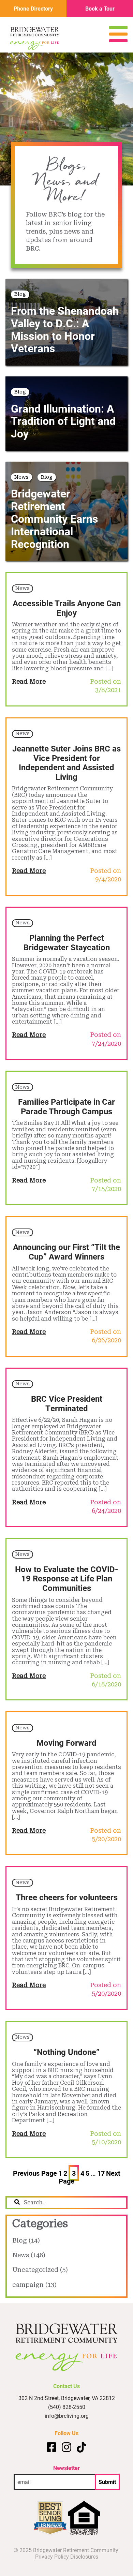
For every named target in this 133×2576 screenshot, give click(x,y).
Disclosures (84, 2556)
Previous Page (35, 2173)
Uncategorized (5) (40, 2270)
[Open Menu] (118, 40)
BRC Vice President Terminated (67, 1403)
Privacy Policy (52, 2556)
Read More (29, 681)
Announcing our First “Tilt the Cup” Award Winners (66, 1252)
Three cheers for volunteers (67, 1897)
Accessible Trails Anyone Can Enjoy (67, 608)
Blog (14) (26, 2240)
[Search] (17, 2203)
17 (101, 2173)
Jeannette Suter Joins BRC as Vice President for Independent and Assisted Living (66, 763)
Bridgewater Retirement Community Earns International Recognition (54, 518)
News (21, 477)
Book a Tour (100, 8)
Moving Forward (66, 1743)
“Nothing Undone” (66, 2052)
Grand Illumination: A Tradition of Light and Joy (63, 421)
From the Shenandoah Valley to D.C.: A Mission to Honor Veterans (65, 329)
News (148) (29, 2255)
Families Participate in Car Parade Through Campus (66, 1106)
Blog (20, 294)
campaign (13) (34, 2285)
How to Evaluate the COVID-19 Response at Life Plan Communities (66, 1579)
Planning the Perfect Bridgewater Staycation (67, 942)
